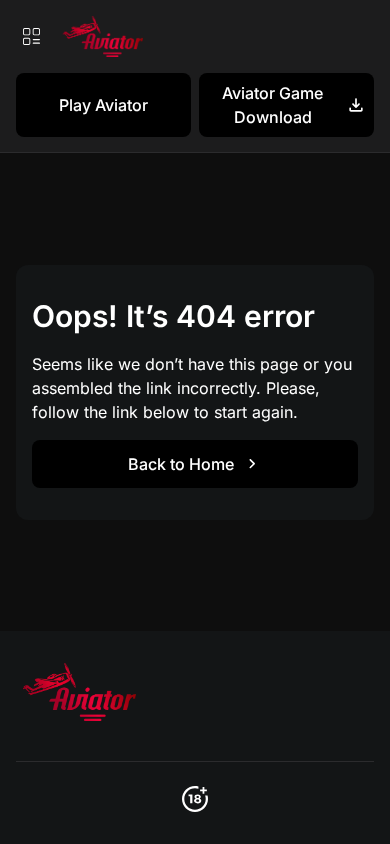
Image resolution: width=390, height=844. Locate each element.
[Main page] (100, 36)
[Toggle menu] (31, 36)
